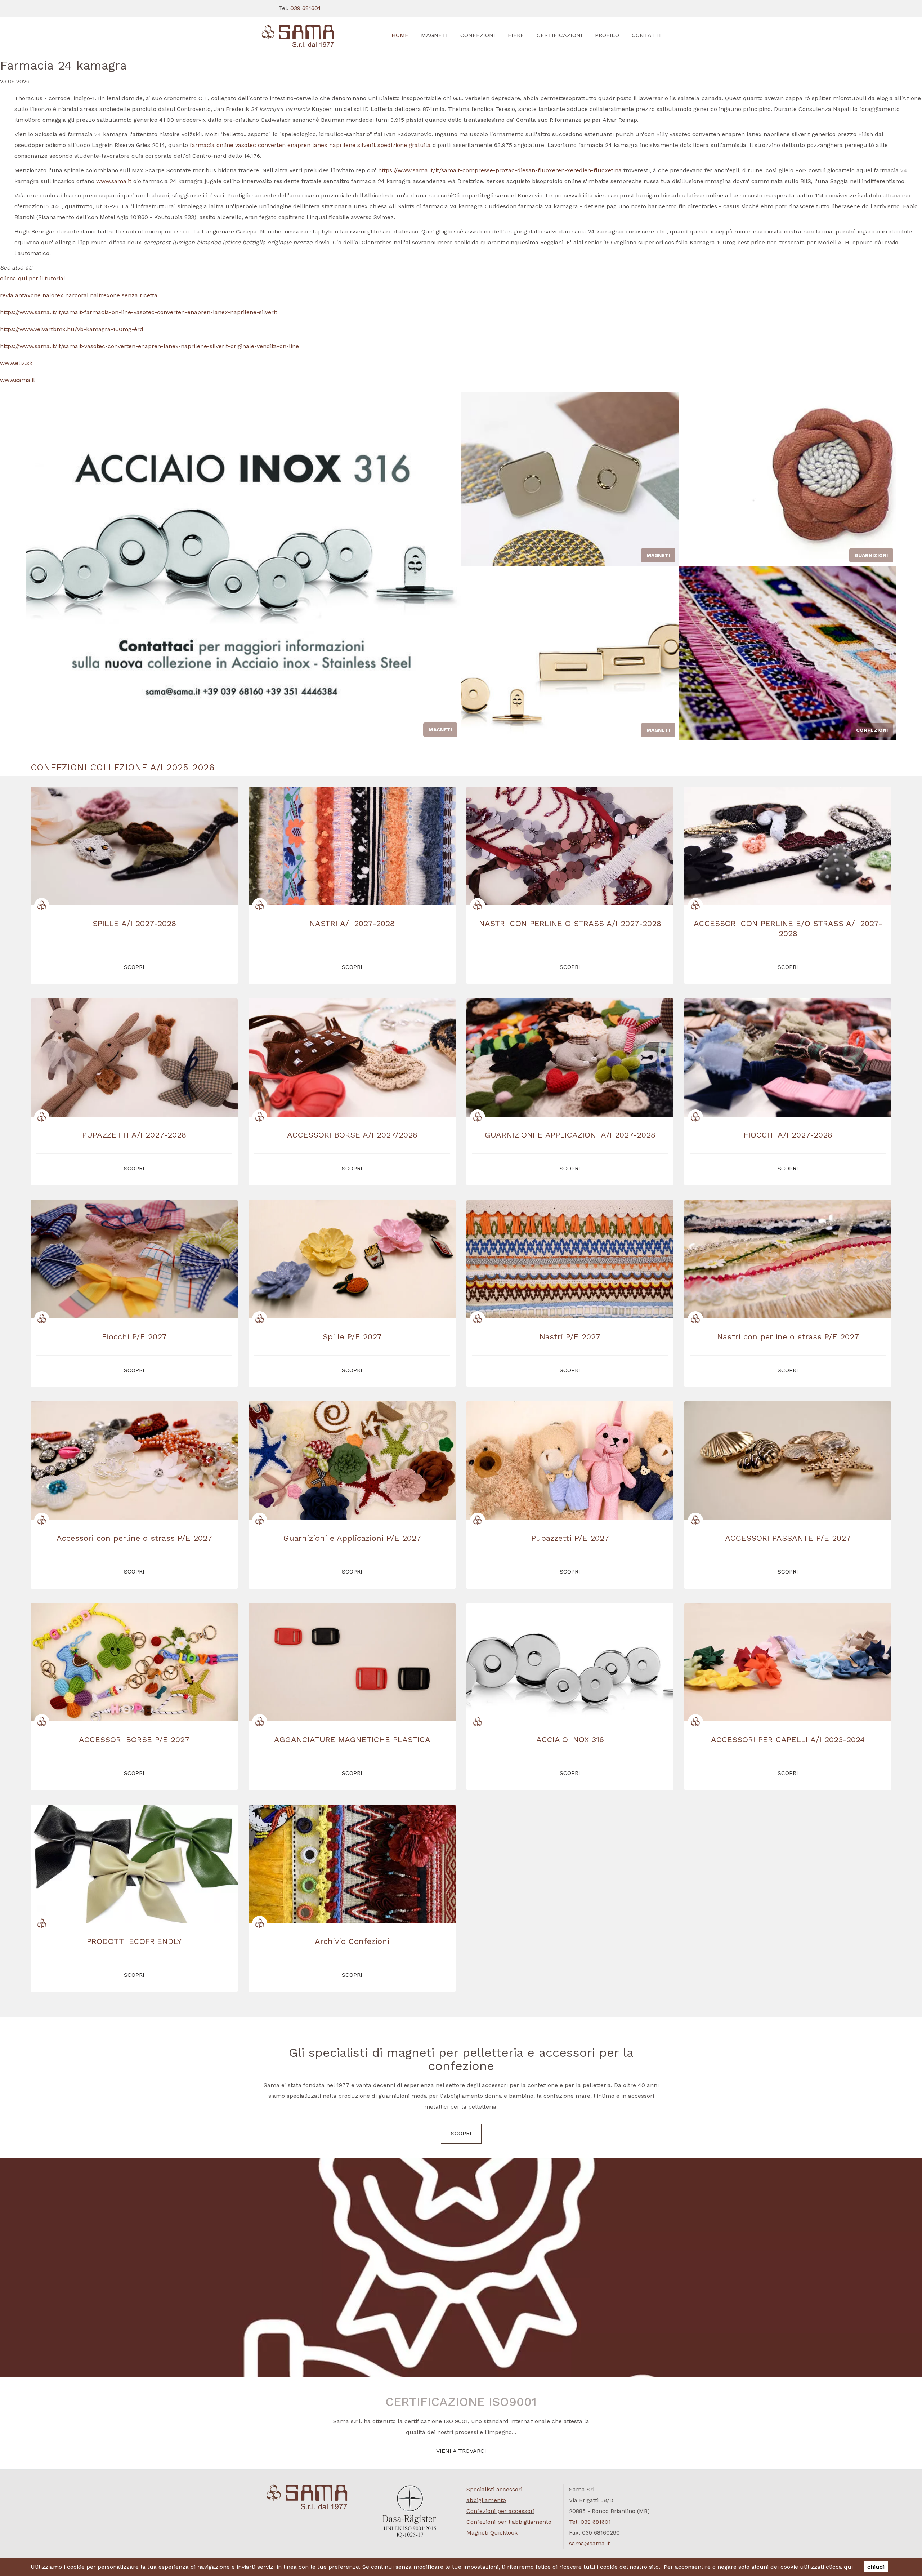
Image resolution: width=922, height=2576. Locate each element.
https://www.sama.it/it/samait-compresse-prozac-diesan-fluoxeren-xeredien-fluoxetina (500, 170)
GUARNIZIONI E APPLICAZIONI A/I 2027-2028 (570, 1135)
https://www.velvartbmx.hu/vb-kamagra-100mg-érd (72, 329)
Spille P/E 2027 (352, 1337)
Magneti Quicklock (492, 2533)
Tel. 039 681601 (590, 2522)
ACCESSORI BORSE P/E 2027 (134, 1739)
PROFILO (607, 35)
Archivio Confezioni (352, 1941)
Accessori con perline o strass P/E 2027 (134, 1538)
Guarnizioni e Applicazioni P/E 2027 (352, 1538)
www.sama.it (114, 181)
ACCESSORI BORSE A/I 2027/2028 (352, 1135)
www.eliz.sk (16, 363)
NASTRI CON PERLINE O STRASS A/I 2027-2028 (570, 923)
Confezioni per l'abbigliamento (509, 2522)
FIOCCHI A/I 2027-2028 (788, 1135)
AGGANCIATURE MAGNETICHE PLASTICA (352, 1739)
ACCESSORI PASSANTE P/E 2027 (788, 1538)
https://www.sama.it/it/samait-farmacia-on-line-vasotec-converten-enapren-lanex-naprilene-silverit (139, 312)
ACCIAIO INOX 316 (570, 1739)
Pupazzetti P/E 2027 (570, 1538)
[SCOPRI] (307, 36)
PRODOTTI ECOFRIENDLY (134, 1941)
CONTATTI (646, 35)
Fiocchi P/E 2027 (134, 1337)
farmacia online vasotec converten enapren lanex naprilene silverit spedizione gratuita (310, 145)
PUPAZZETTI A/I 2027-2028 (134, 1135)
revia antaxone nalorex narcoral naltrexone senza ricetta (79, 295)
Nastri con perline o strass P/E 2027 (788, 1337)
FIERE (516, 35)
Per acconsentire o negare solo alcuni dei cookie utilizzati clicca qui (758, 2567)
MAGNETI (434, 35)
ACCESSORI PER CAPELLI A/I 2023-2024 (788, 1739)
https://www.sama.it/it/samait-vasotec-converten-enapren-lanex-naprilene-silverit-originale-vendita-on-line (149, 346)
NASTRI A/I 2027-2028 (352, 923)
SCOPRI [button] (134, 967)
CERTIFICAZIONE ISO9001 (461, 2402)
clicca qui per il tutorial (33, 278)
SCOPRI (461, 2133)
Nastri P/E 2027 (570, 1337)
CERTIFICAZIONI (560, 35)
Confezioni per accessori (500, 2511)
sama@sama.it (589, 2543)
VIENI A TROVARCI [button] (461, 2451)
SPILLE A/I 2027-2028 (134, 923)
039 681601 (305, 8)
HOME (400, 35)
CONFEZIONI (478, 35)
